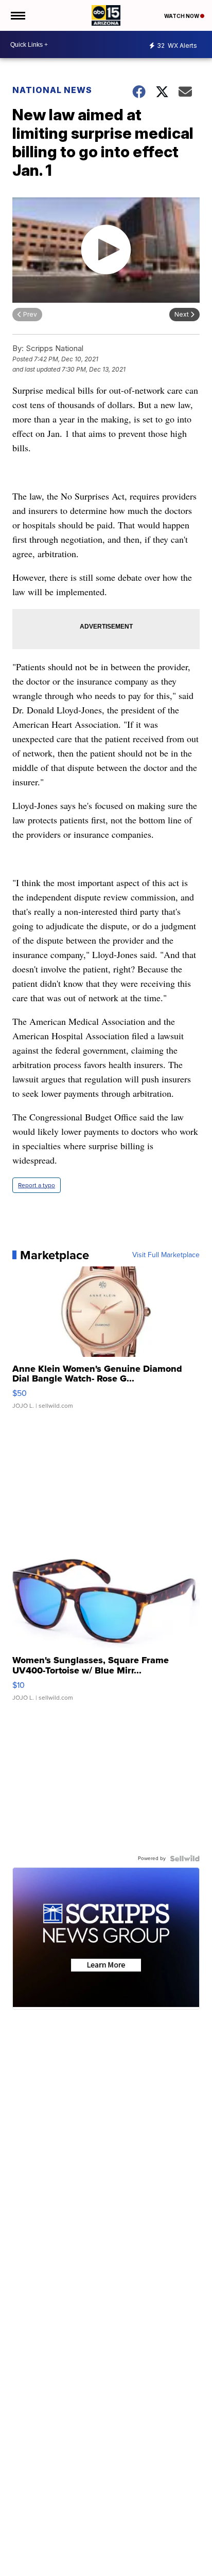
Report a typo (37, 1185)
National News (52, 90)
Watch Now (182, 16)
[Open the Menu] (17, 15)
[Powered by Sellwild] (185, 1859)
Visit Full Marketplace (166, 1255)
